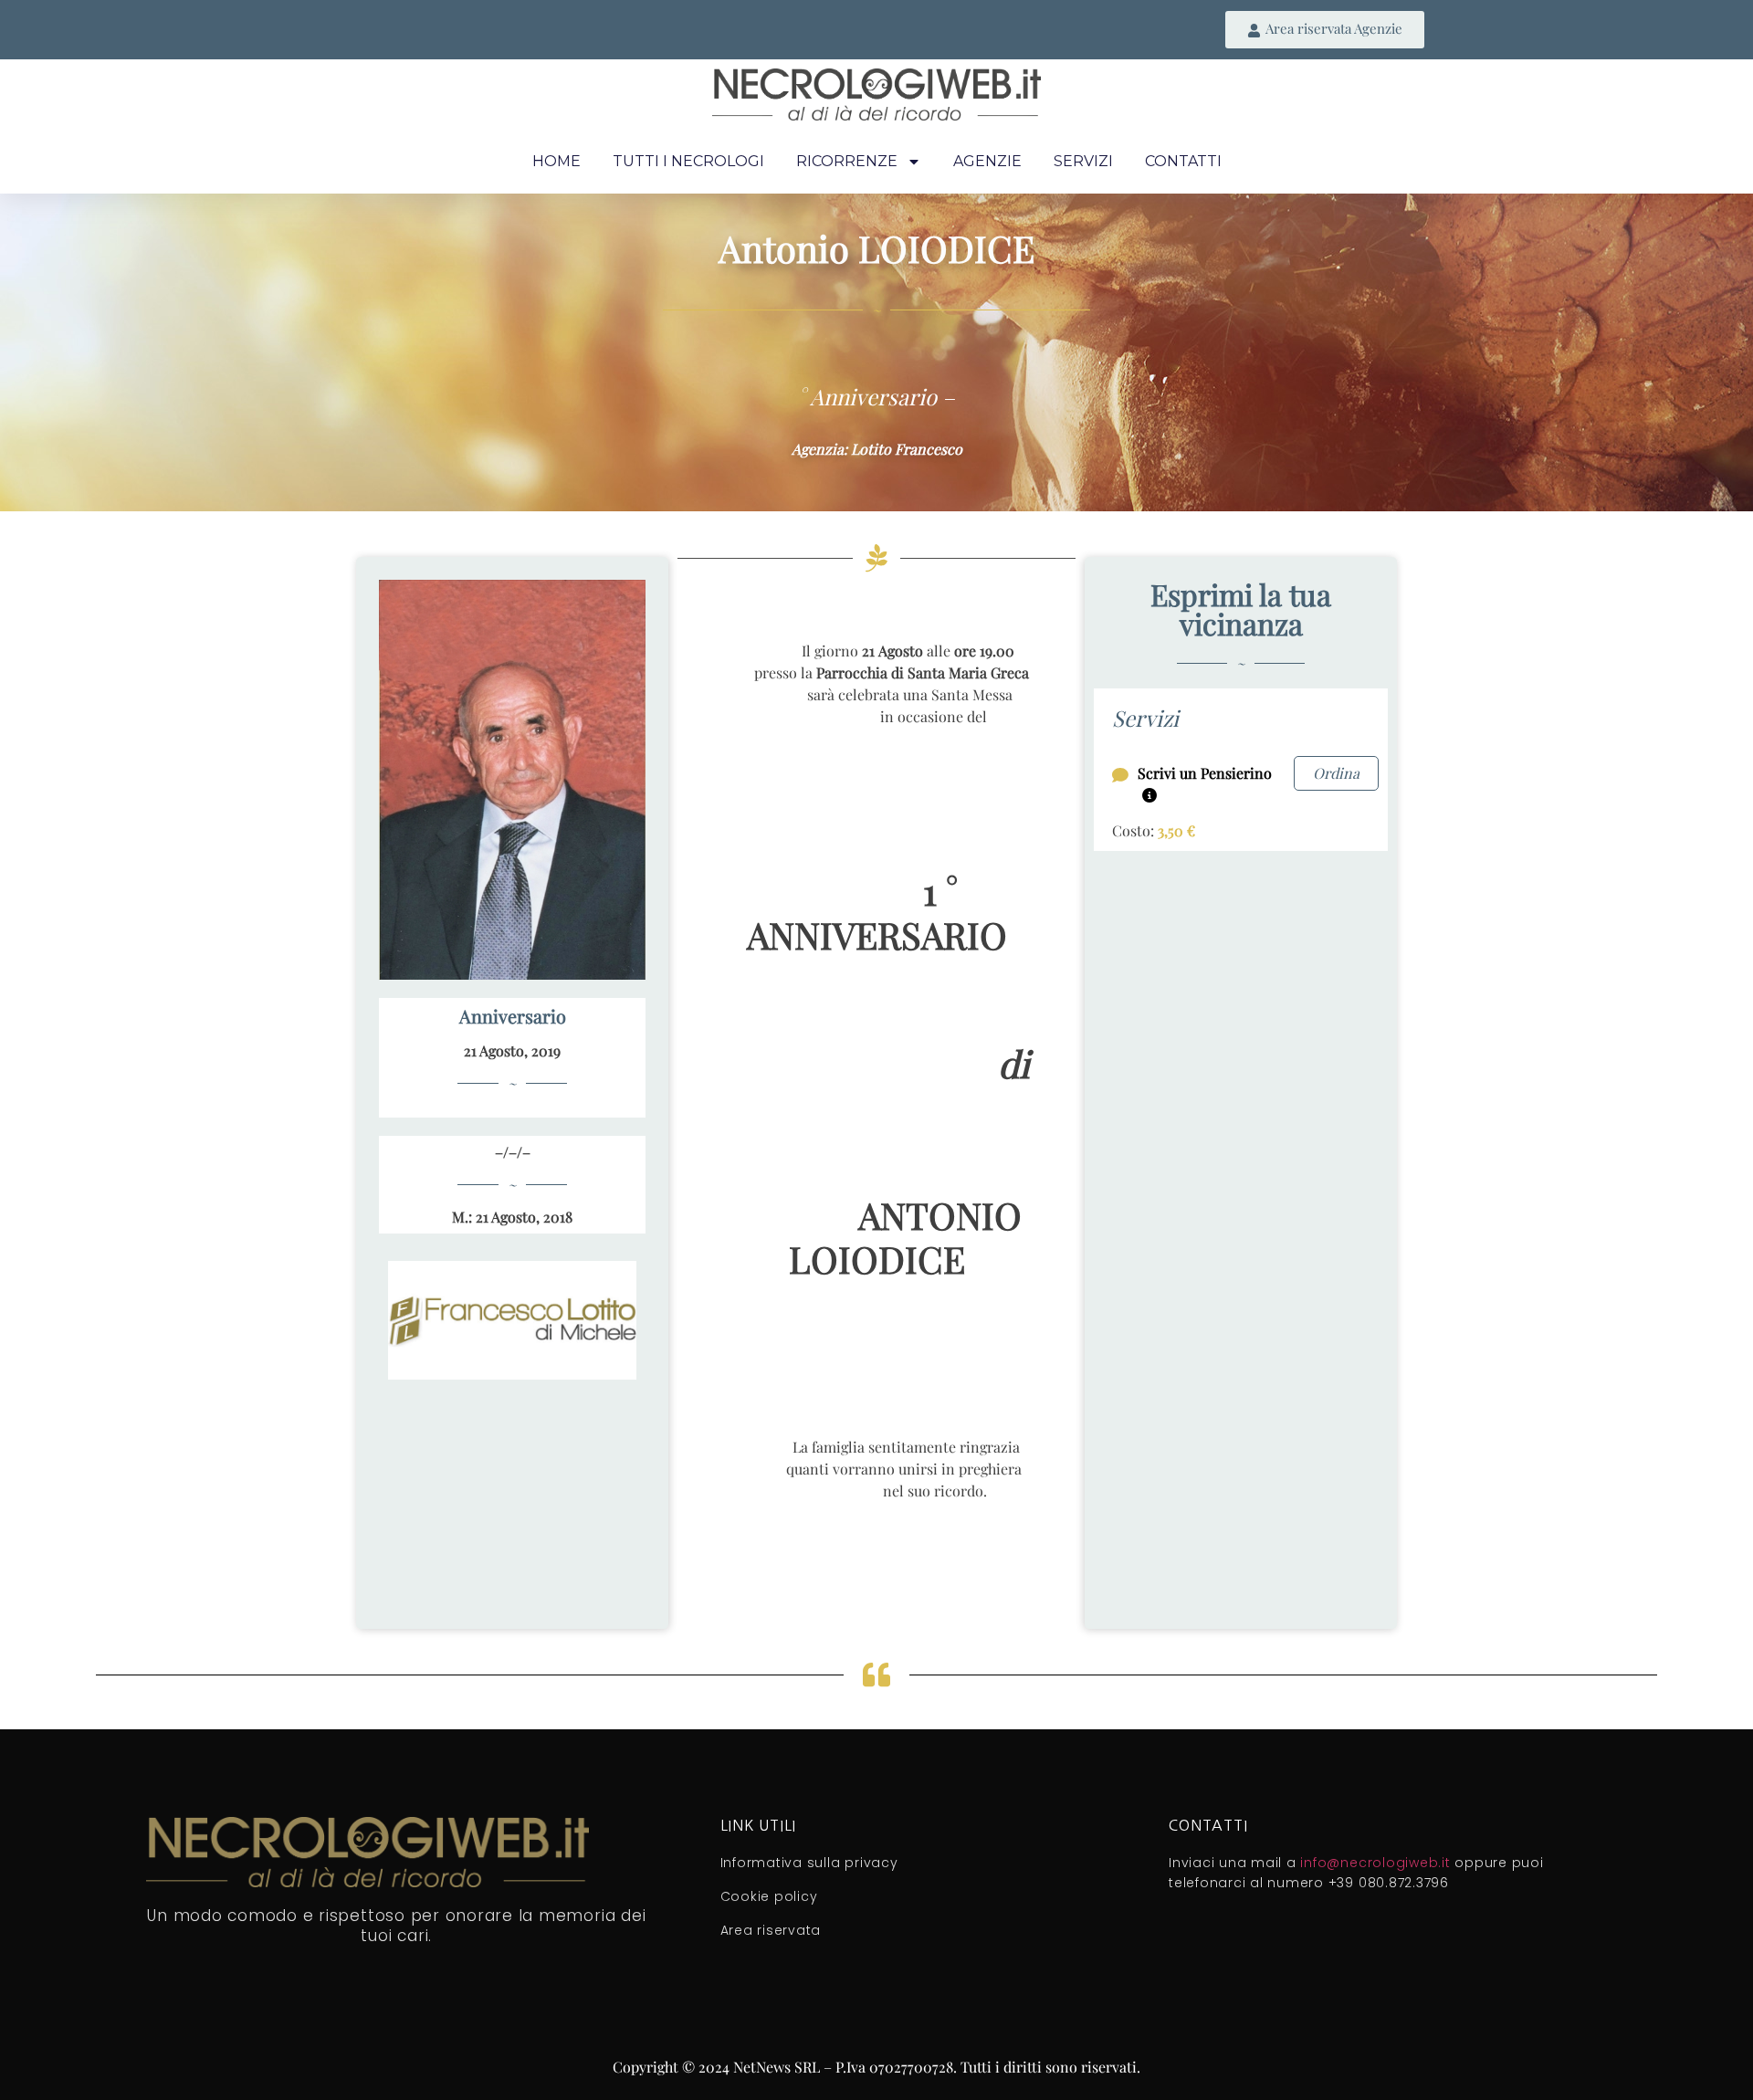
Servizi (1083, 161)
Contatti (1183, 161)
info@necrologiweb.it (1375, 1863)
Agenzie (987, 161)
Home (556, 161)
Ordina (1336, 773)
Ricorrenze (847, 161)
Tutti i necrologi (688, 161)
